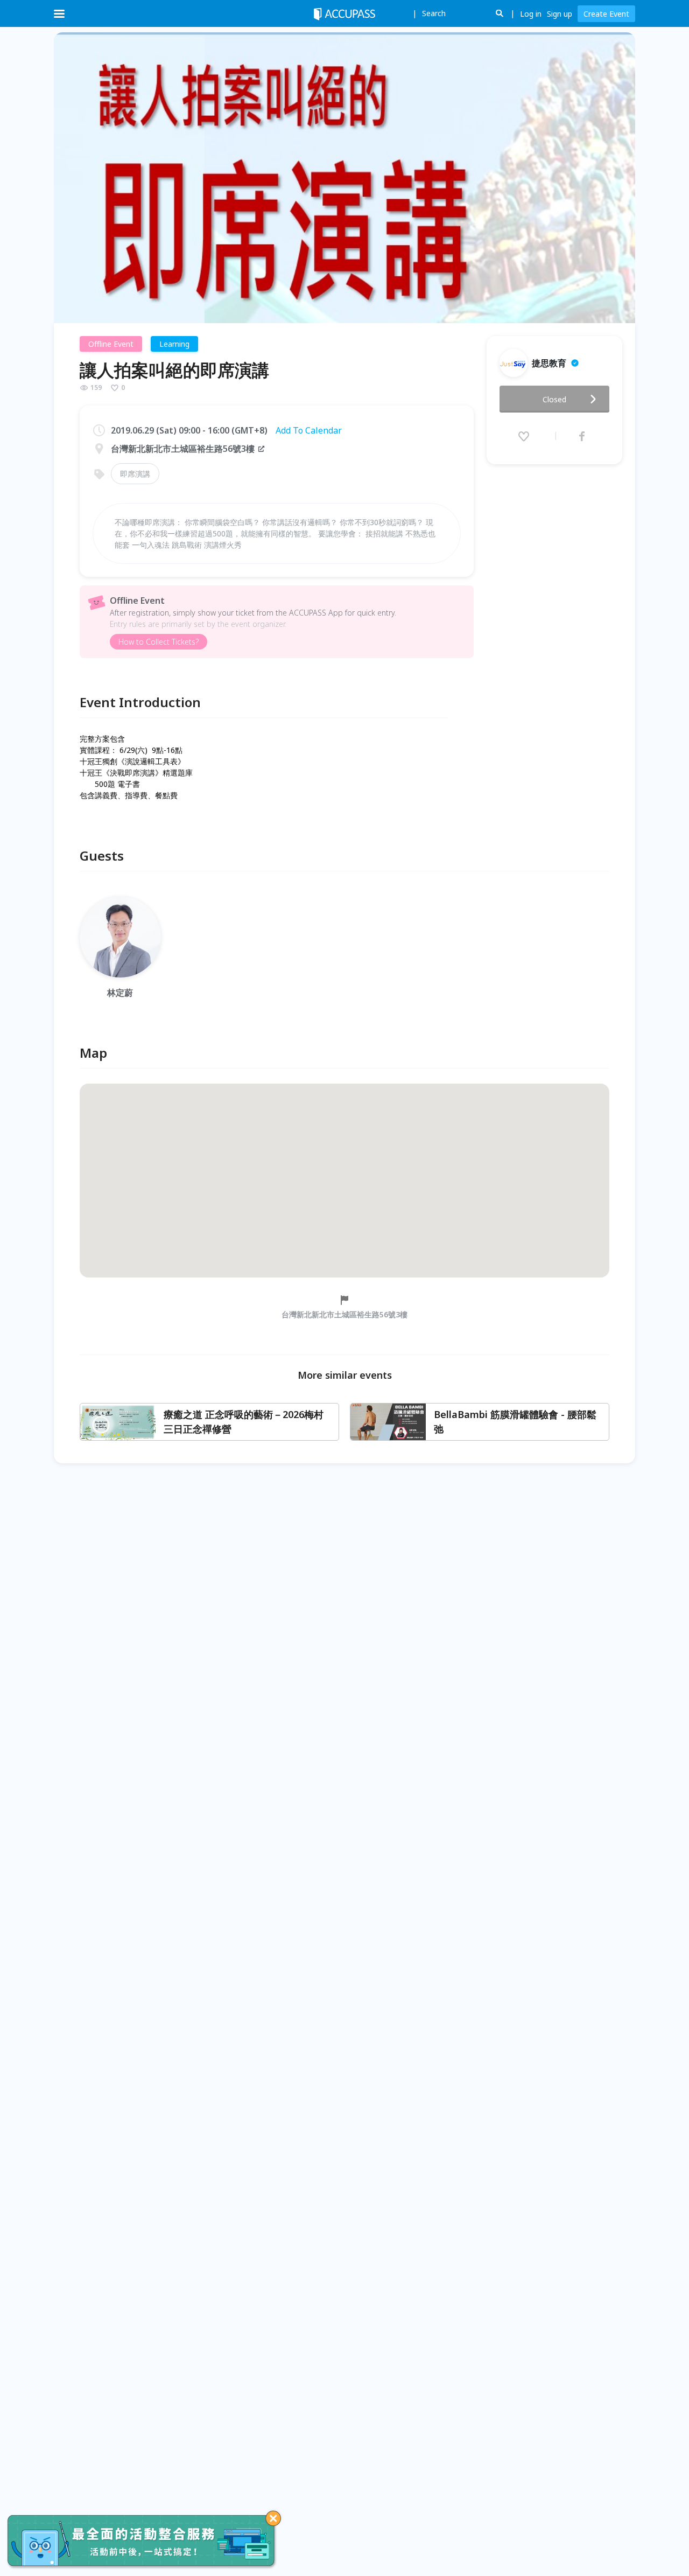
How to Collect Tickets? (159, 642)
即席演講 (135, 474)
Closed (554, 399)
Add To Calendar (309, 430)
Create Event (606, 14)
